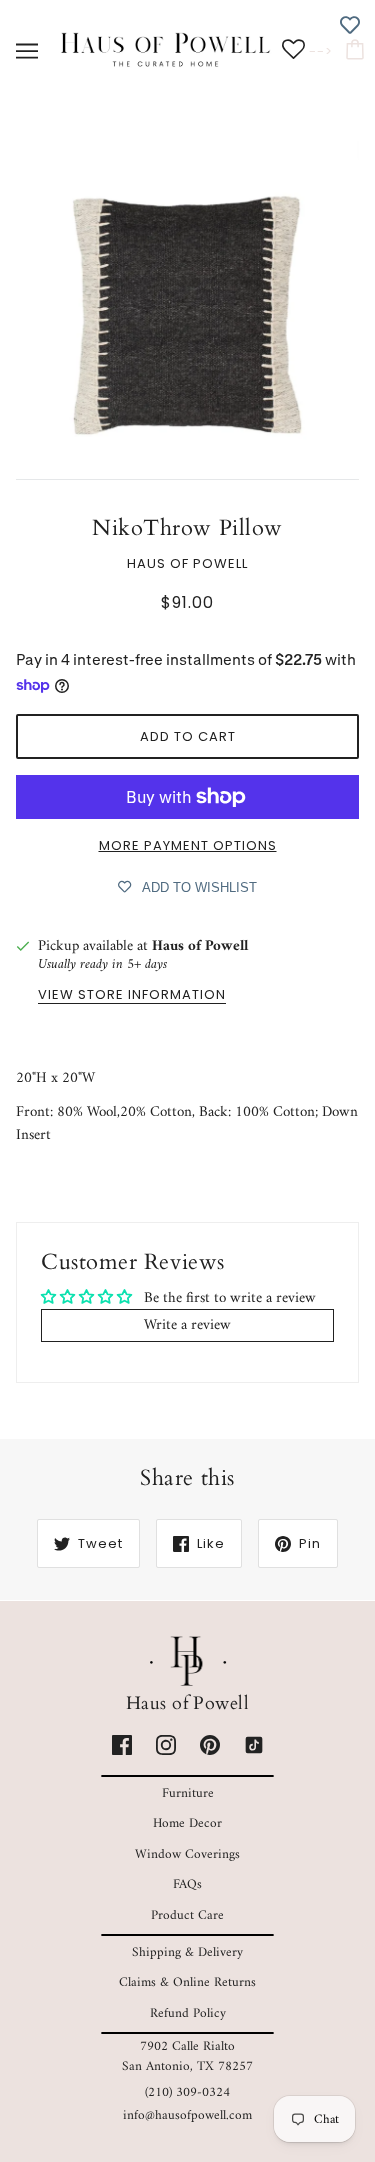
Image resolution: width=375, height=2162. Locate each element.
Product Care (187, 1915)
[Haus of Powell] (165, 50)
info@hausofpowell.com (187, 2115)
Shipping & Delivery (187, 1952)
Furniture (188, 1793)
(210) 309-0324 (187, 2092)
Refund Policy (188, 2013)
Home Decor (187, 1823)
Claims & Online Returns (187, 1982)
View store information (132, 996)
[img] (122, 1745)
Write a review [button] (187, 1325)
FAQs (187, 1884)
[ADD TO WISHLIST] (350, 25)
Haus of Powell (187, 563)
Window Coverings (187, 1854)
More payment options (188, 845)
